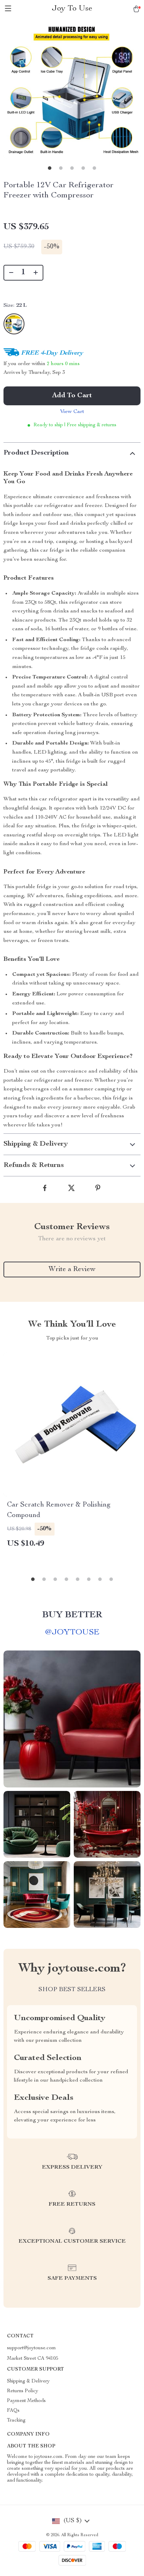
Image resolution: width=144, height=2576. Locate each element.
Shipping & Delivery (28, 2381)
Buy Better (72, 1615)
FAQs (13, 2411)
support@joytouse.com (31, 2348)
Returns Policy (23, 2391)
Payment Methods (26, 2401)
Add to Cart (72, 396)
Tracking (16, 2421)
